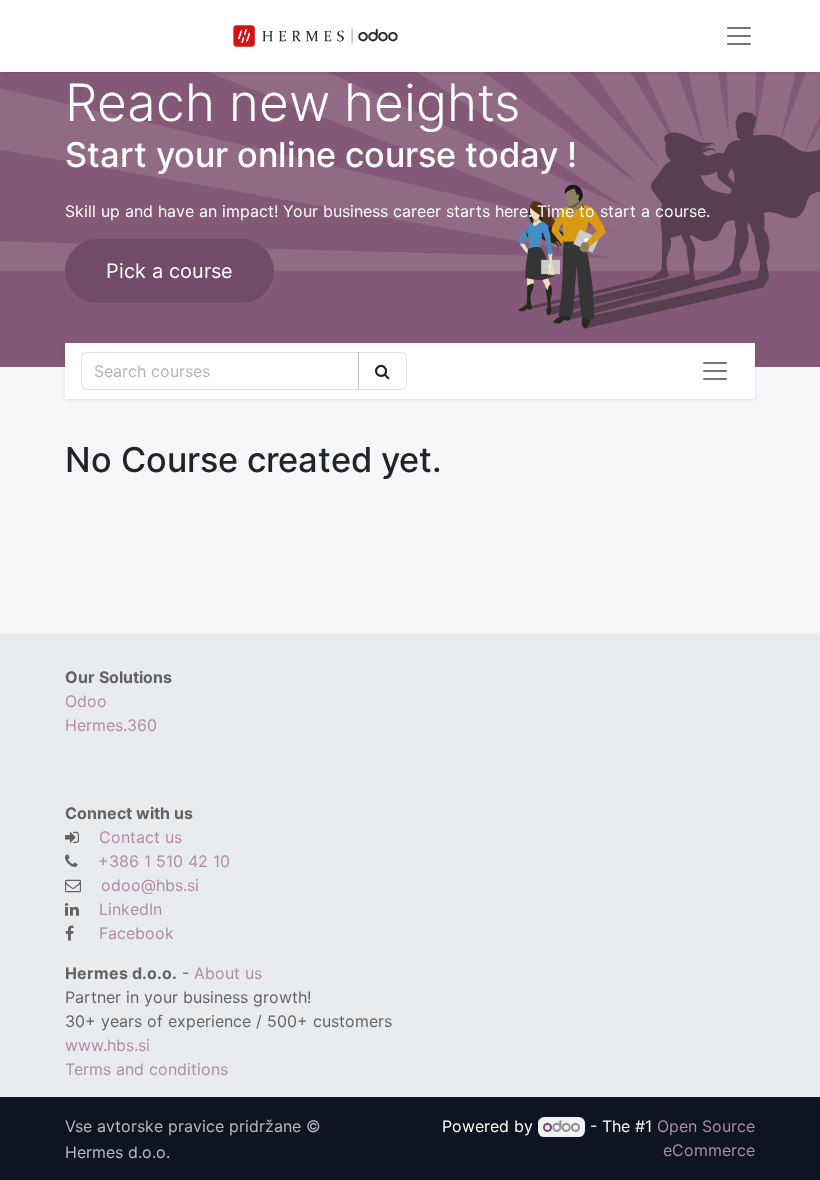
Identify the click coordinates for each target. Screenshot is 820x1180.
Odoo (86, 701)
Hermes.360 (111, 725)
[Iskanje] (382, 371)
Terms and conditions (149, 1069)
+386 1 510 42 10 (164, 861)
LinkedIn (130, 909)
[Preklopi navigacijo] (715, 371)
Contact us (140, 837)
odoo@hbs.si (150, 885)
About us (228, 973)
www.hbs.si (110, 1045)
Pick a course (169, 271)
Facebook (136, 933)
